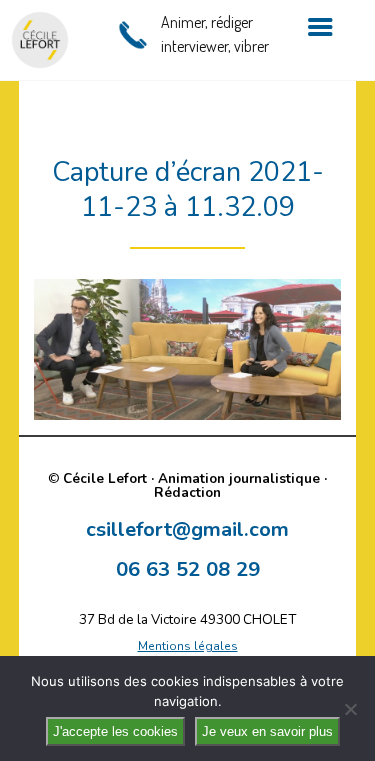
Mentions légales (188, 646)
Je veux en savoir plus (267, 731)
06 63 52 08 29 (188, 569)
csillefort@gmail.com (187, 529)
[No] (350, 709)
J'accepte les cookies (115, 731)
